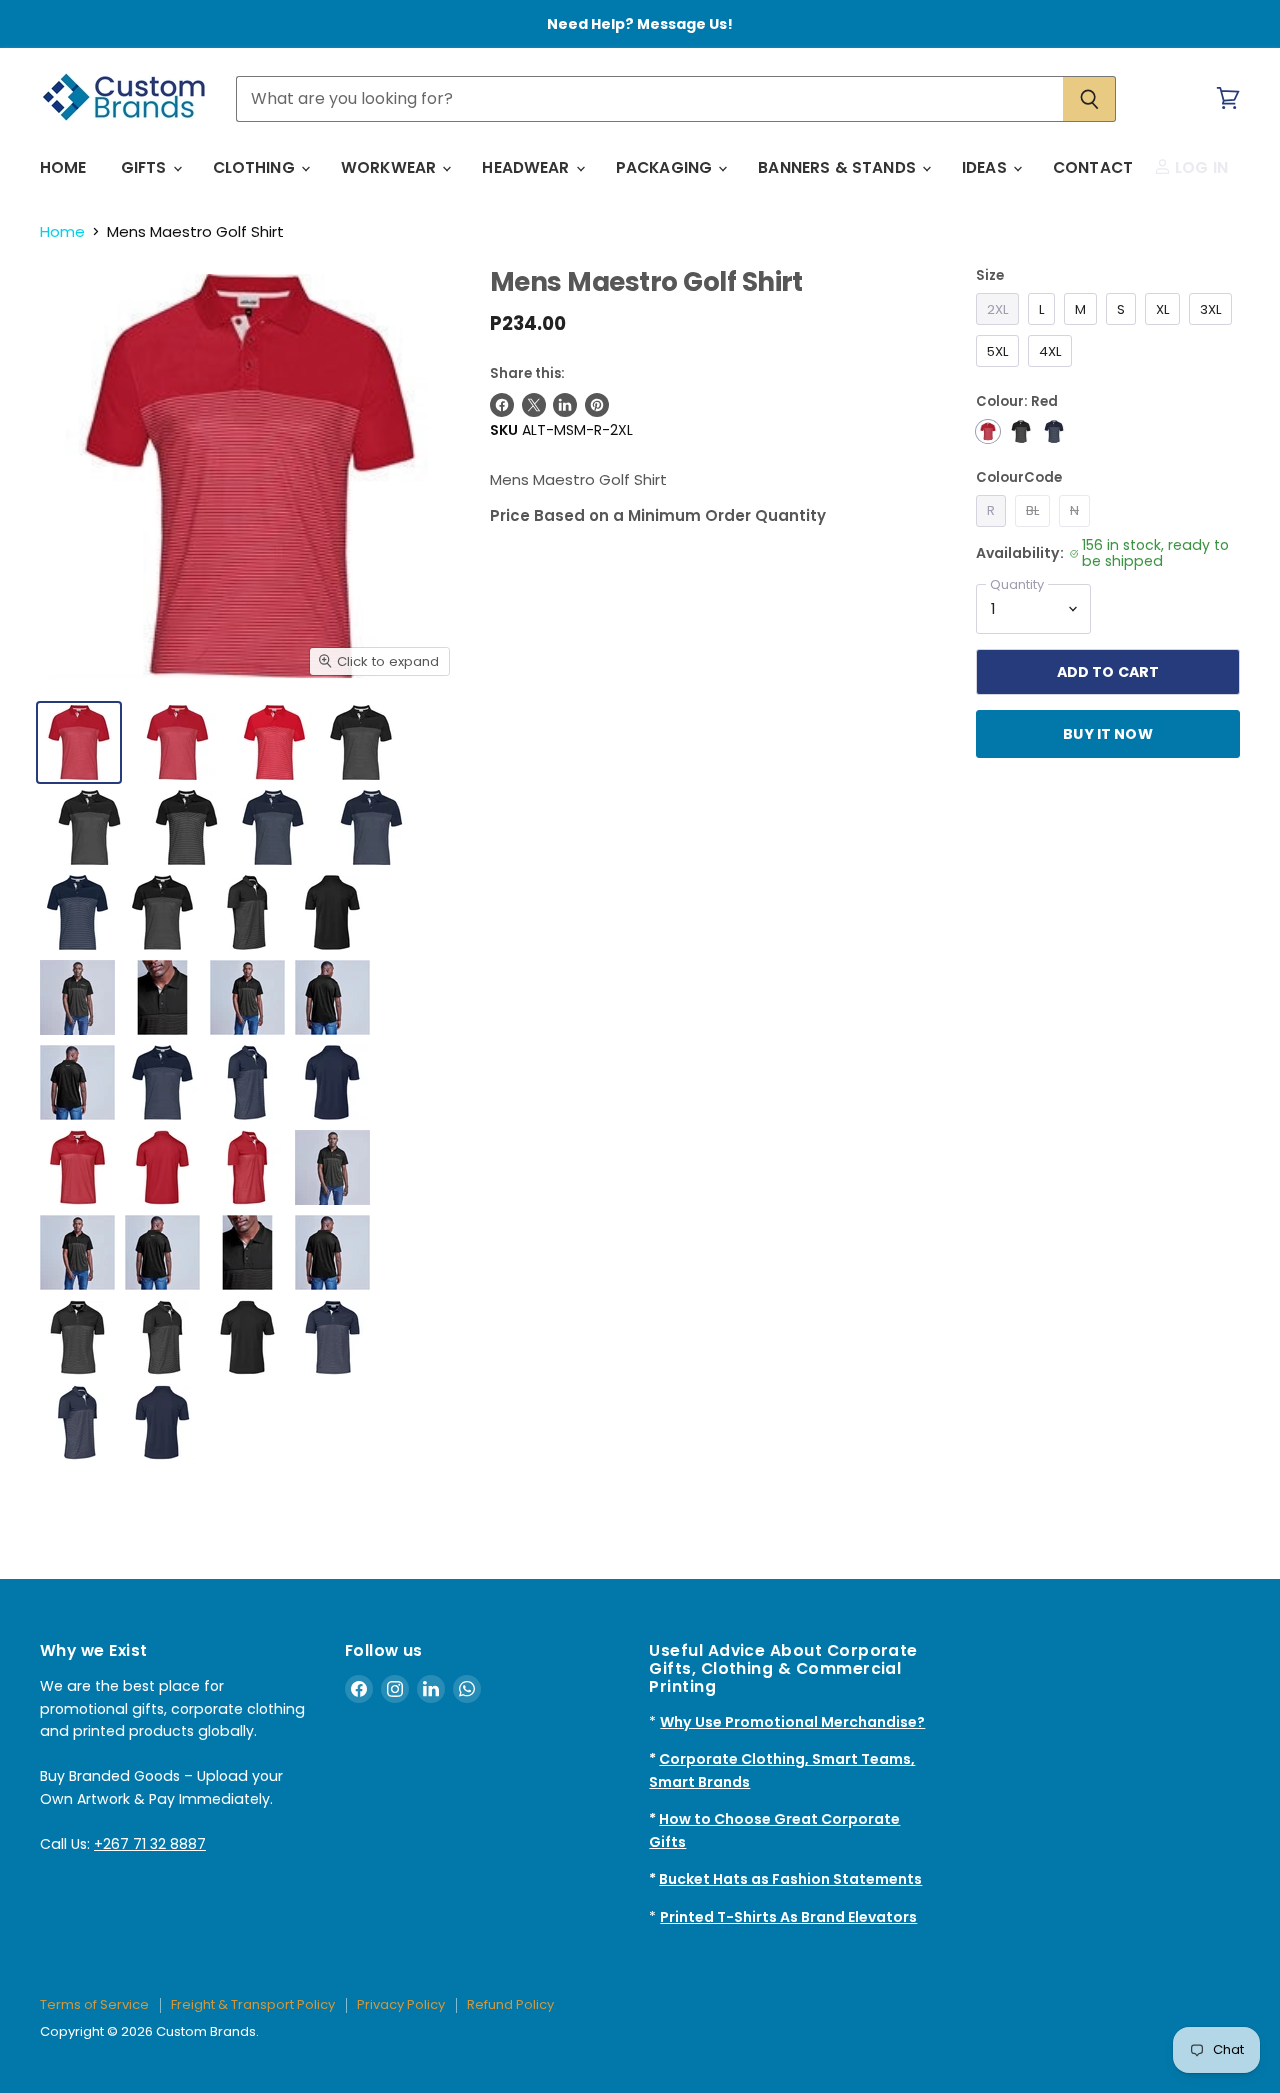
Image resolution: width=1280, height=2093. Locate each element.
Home (62, 231)
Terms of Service (94, 2004)
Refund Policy (510, 2004)
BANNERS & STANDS (839, 167)
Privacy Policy (401, 2004)
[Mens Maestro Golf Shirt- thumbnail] (177, 742)
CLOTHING (256, 167)
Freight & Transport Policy (253, 2004)
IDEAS (986, 167)
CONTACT (1093, 167)
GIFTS (146, 167)
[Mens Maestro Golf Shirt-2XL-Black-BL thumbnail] (361, 742)
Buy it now (1107, 734)
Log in (1199, 167)
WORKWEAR (390, 167)
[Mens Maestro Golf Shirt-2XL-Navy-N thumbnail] (273, 827)
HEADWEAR (527, 167)
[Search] (1089, 99)
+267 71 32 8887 (150, 1844)
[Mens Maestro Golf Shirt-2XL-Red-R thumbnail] (79, 742)
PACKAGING (666, 167)
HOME (63, 167)
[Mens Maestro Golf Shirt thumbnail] (162, 912)
